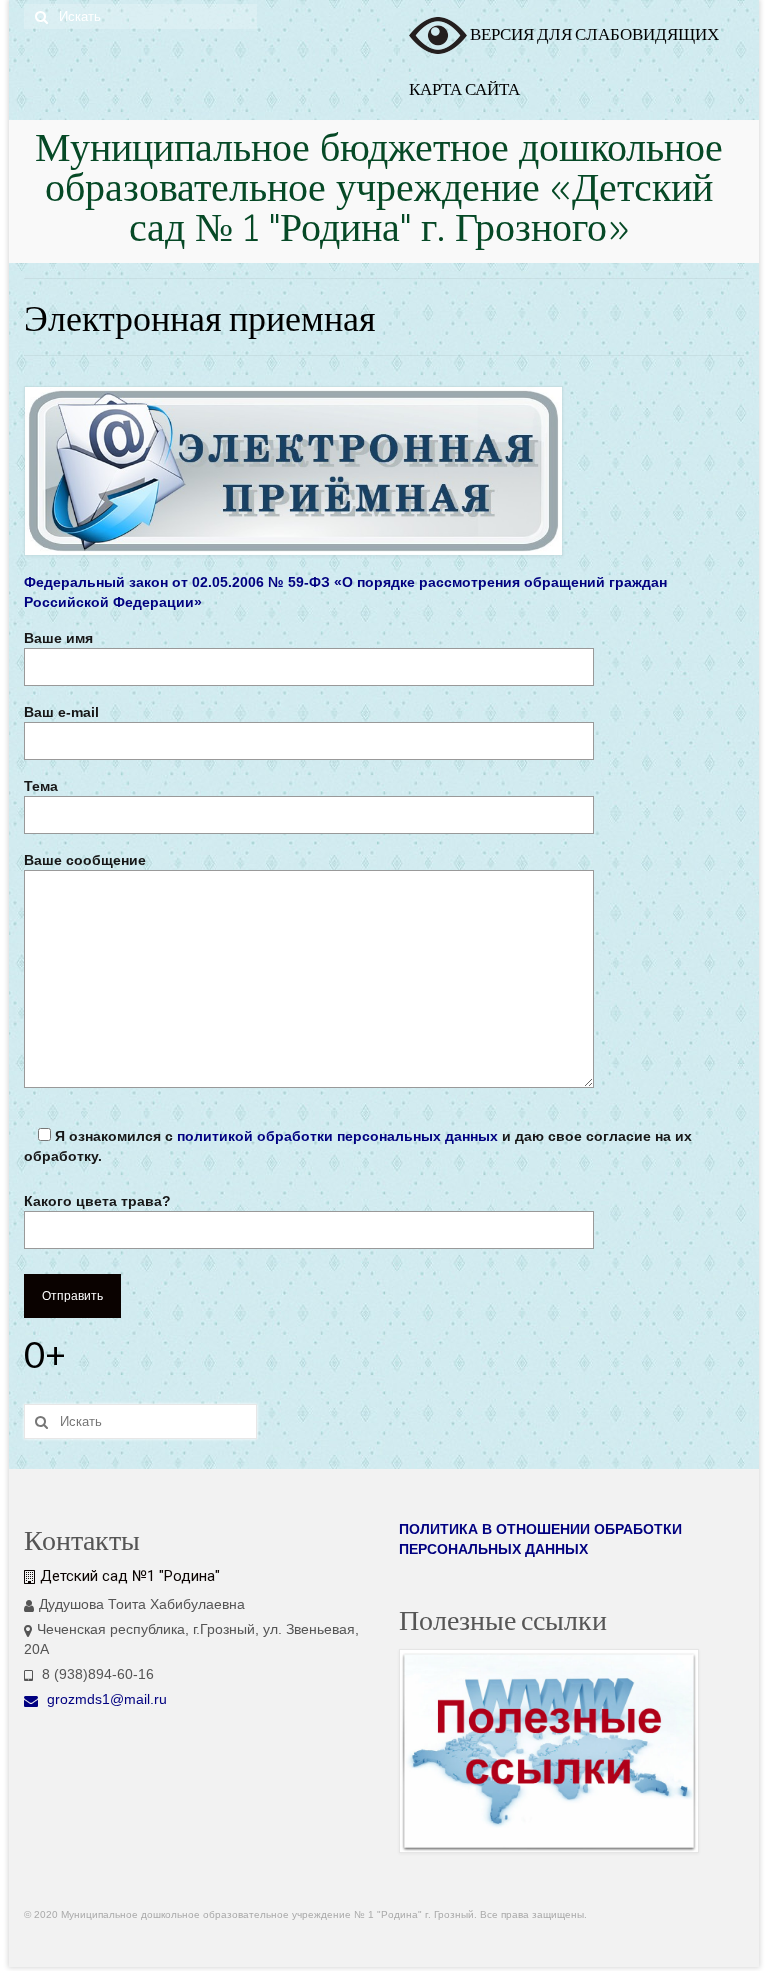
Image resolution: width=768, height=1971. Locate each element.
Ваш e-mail (61, 712)
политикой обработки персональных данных (337, 1136)
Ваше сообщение (85, 860)
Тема (41, 786)
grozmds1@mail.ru (105, 1699)
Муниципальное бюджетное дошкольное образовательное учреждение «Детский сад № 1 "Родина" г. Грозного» (379, 191)
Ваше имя (58, 638)
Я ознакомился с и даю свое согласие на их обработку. (358, 1146)
